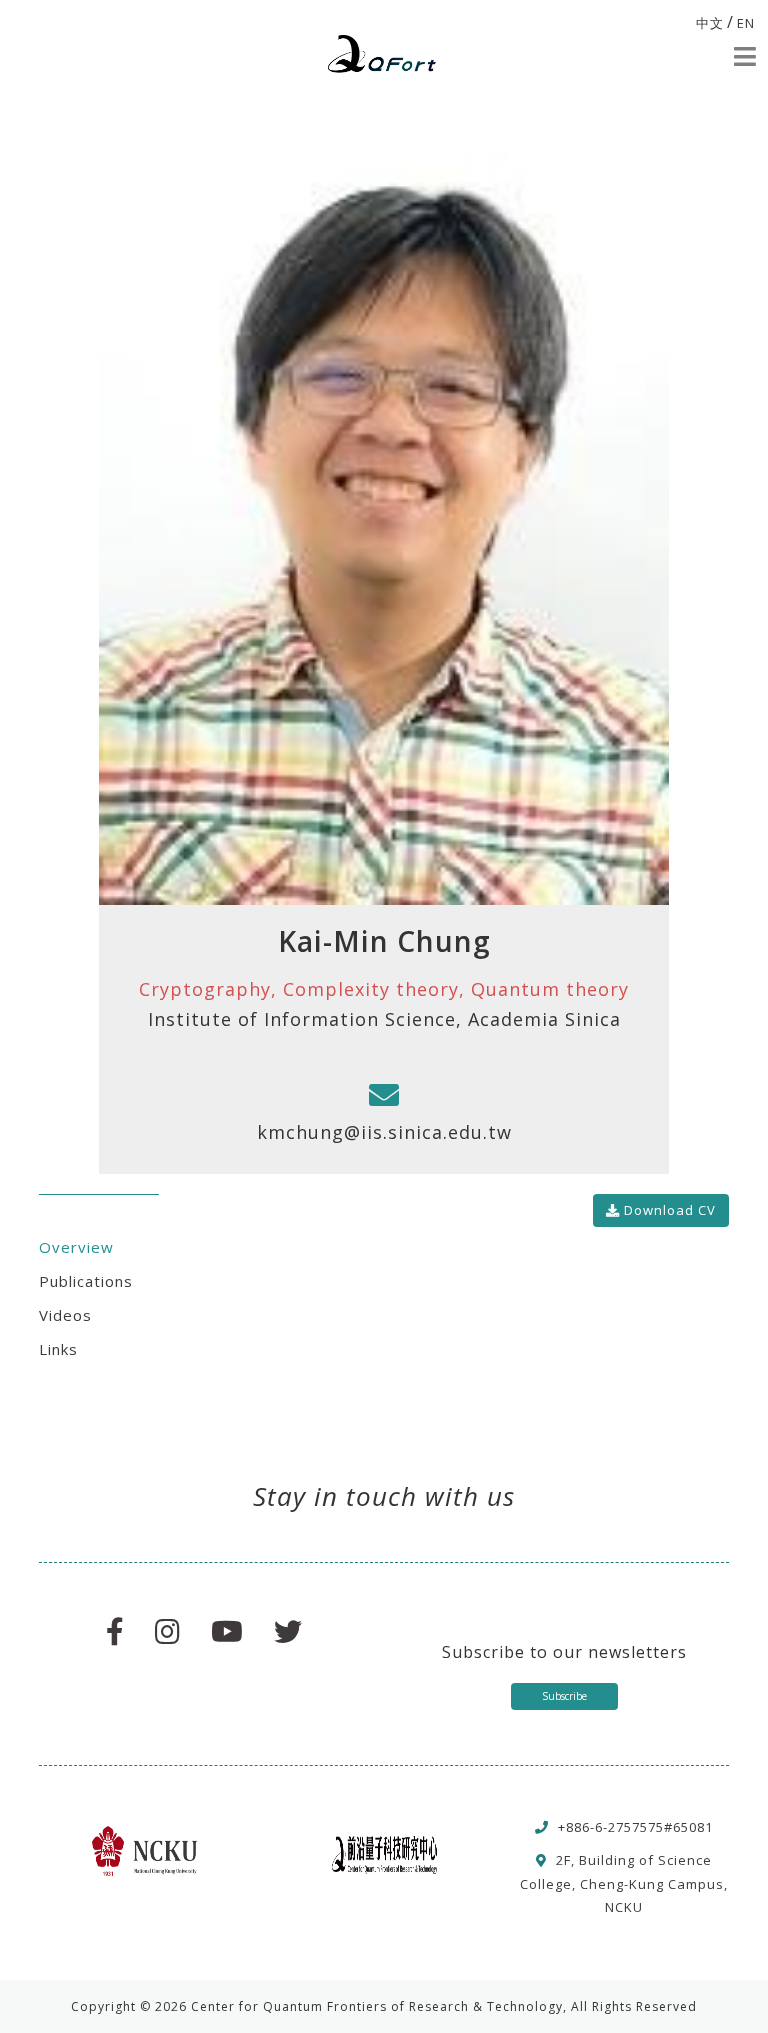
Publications (86, 1281)
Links (58, 1349)
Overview (76, 1247)
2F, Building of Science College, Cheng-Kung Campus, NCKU (624, 1883)
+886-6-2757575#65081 (635, 1827)
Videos (65, 1315)
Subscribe (564, 1696)
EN (746, 23)
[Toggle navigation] (745, 56)
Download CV (668, 1210)
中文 (710, 23)
